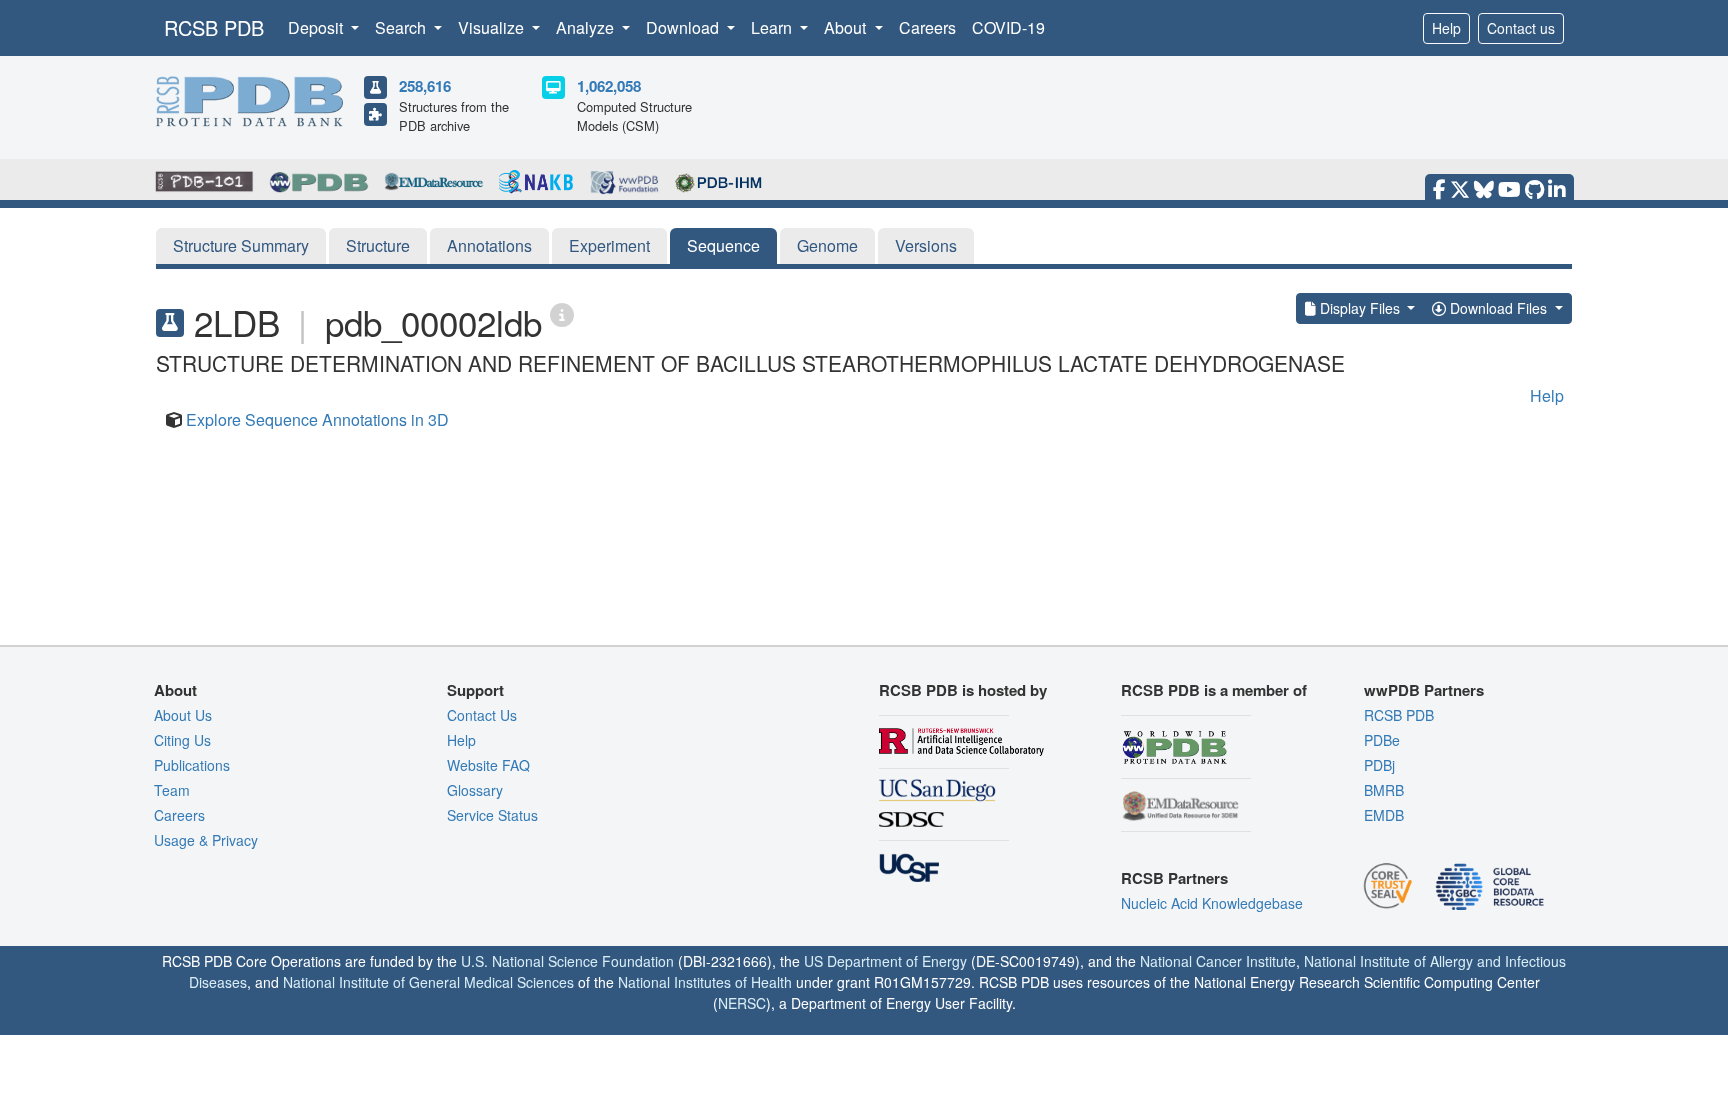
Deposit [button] (317, 27)
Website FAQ (488, 765)
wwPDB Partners (1424, 690)
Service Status (492, 815)
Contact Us (482, 715)
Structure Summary (241, 245)
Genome (827, 245)
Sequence (723, 245)
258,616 (425, 86)
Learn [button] (773, 27)
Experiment (609, 245)
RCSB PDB (214, 27)
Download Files (1498, 308)
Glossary (475, 790)
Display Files (1360, 308)
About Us (183, 715)
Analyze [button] (587, 27)
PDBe (1382, 740)
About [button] (847, 27)
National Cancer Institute (1218, 961)
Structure (378, 245)
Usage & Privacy (206, 840)
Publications (192, 765)
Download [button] (684, 27)
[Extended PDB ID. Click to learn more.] (562, 313)
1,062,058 (609, 86)
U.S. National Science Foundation (567, 961)
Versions (926, 245)
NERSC (742, 1003)
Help (1446, 28)
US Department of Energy (885, 961)
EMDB (1384, 815)
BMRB (1384, 790)
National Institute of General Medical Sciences (428, 982)
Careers (927, 27)
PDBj (1379, 765)
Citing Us (182, 740)
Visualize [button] (493, 27)
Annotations (489, 245)
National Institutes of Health (705, 982)
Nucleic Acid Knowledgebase (1212, 903)
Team (172, 790)
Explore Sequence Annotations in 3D (317, 419)
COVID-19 (1008, 27)
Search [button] (402, 27)
